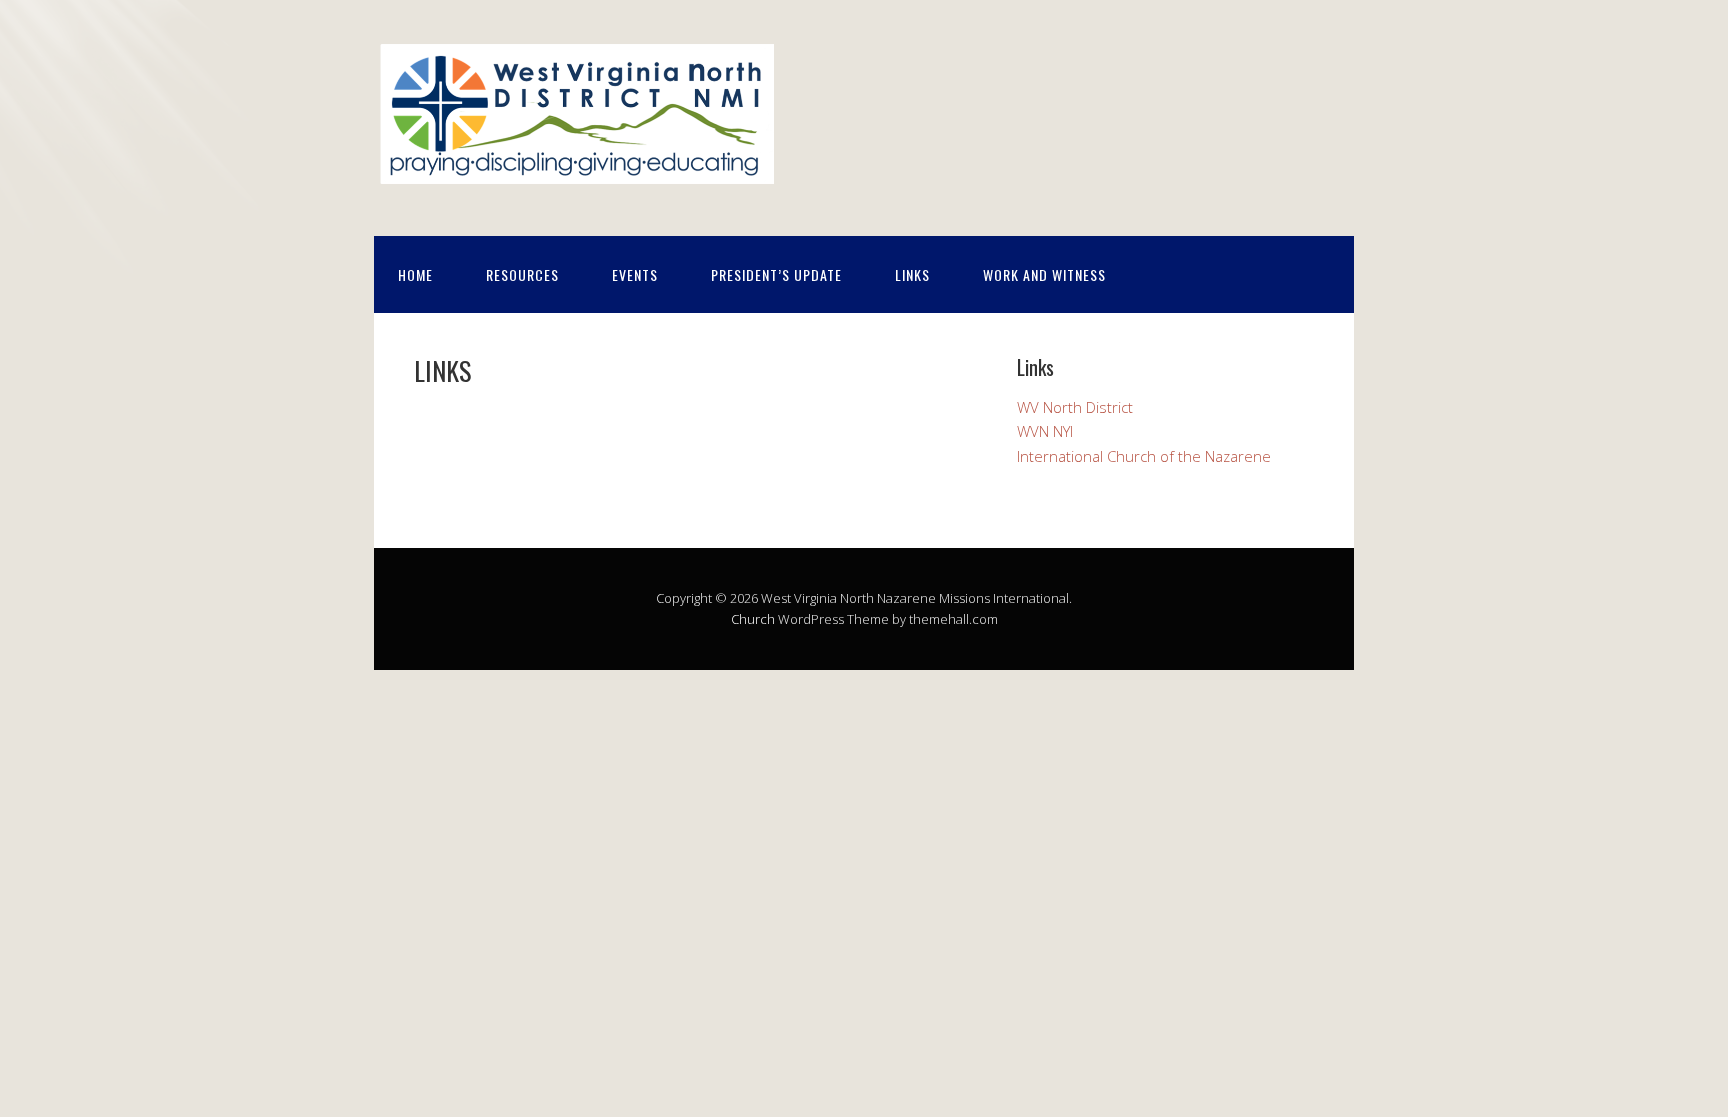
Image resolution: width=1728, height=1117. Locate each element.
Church (753, 619)
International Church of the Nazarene (1144, 456)
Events (635, 274)
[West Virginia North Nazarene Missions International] (574, 173)
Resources (522, 274)
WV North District (1075, 407)
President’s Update (776, 274)
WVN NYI (1045, 431)
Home (415, 274)
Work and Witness (1044, 274)
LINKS (912, 274)
